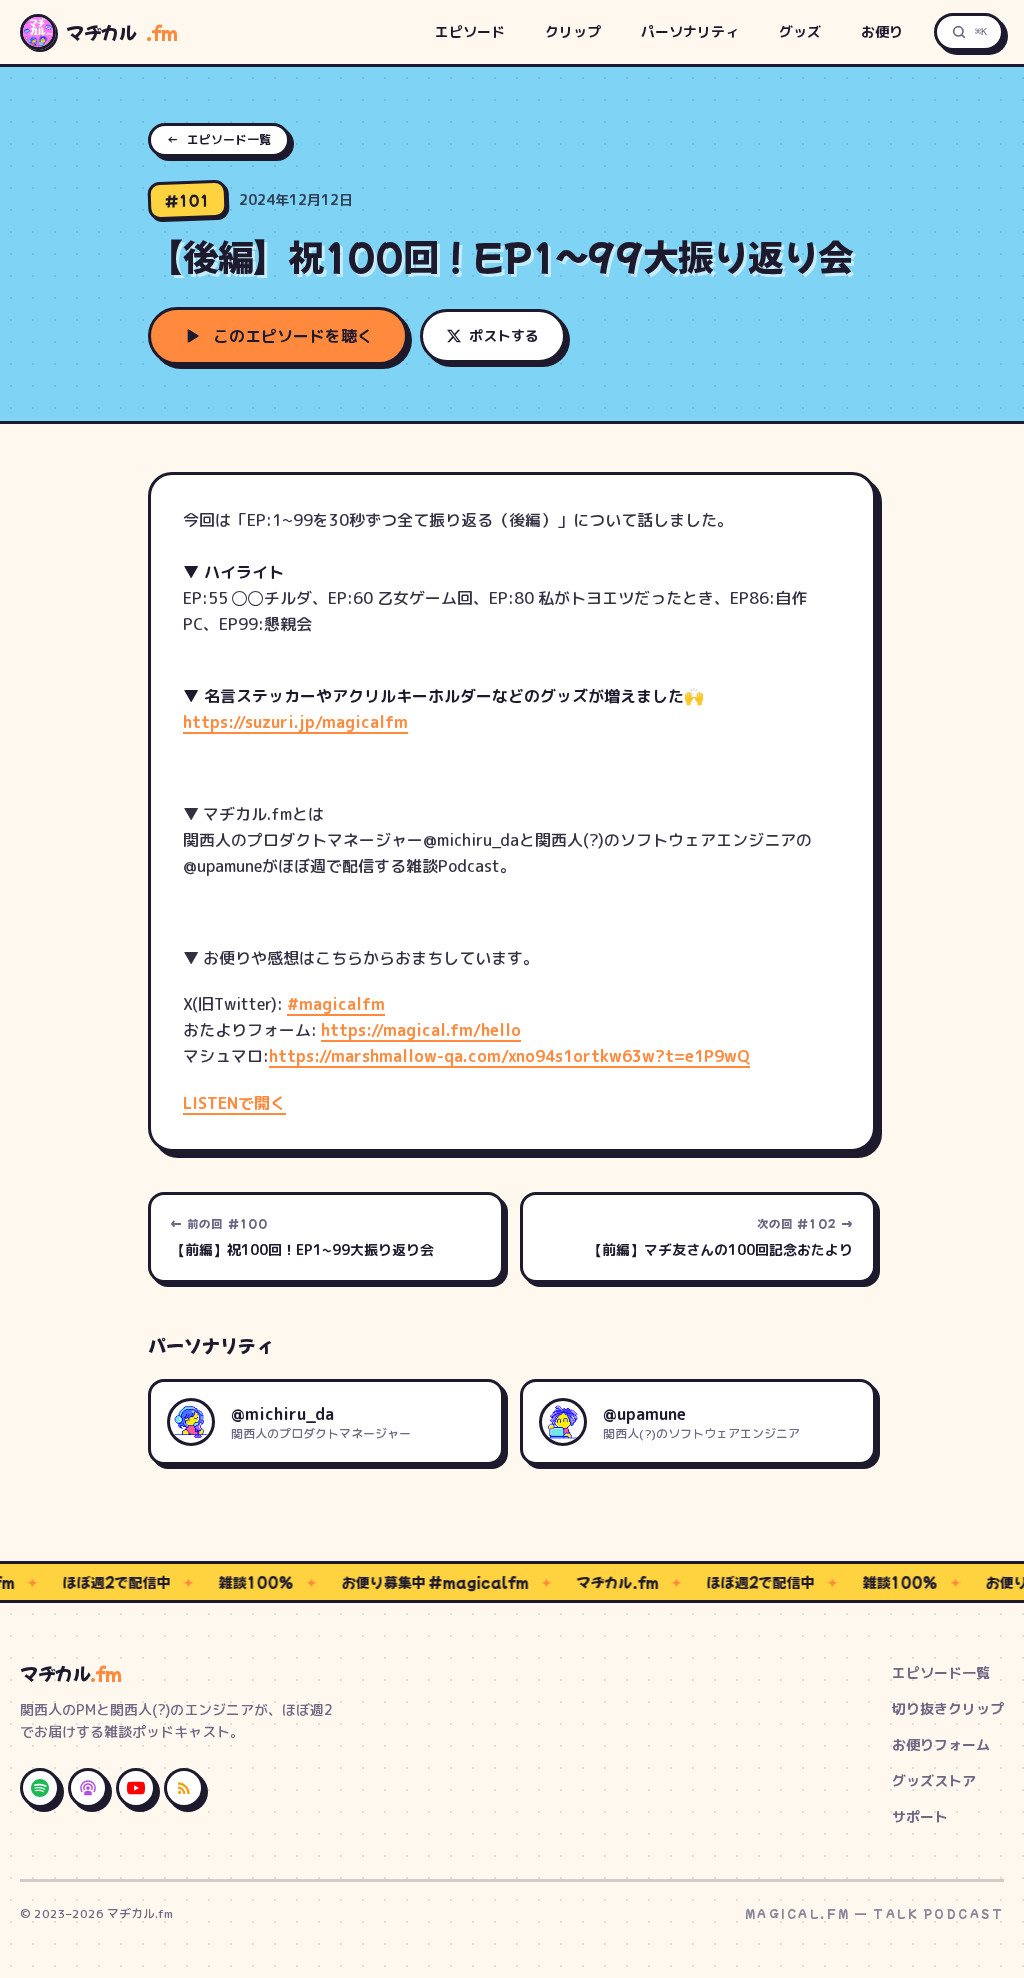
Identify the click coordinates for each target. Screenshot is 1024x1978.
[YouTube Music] (136, 1788)
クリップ (573, 31)
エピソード (470, 31)
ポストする (504, 335)
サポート (920, 1816)
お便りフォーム (941, 1744)
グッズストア (934, 1780)
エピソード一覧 (219, 139)
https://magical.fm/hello (421, 1030)
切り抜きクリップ (948, 1708)
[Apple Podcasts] (88, 1788)
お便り (882, 31)
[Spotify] (40, 1788)
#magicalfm (336, 1004)
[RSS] (184, 1788)
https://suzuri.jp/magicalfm (295, 722)
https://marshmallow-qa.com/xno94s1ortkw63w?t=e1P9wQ (509, 1056)
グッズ (800, 31)
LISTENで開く (234, 1103)
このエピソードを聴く (293, 336)
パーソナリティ (690, 31)
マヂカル (122, 32)
